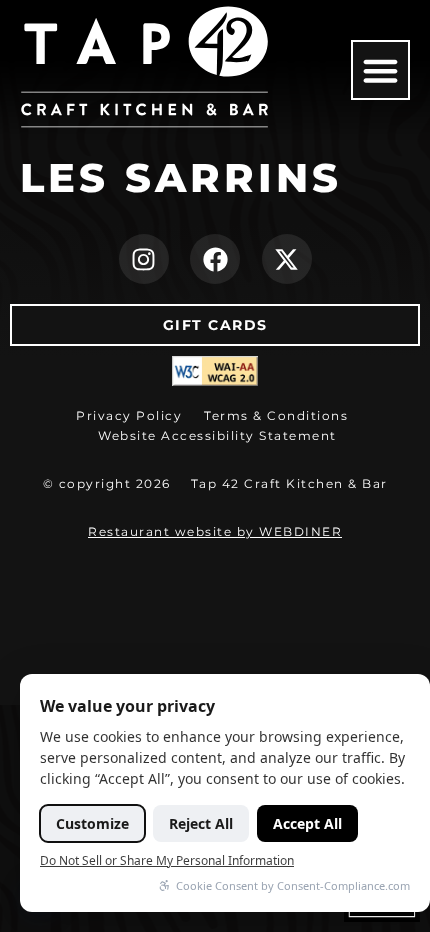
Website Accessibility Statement (217, 435)
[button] (381, 70)
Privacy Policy (129, 415)
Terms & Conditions (276, 415)
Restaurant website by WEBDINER (215, 531)
